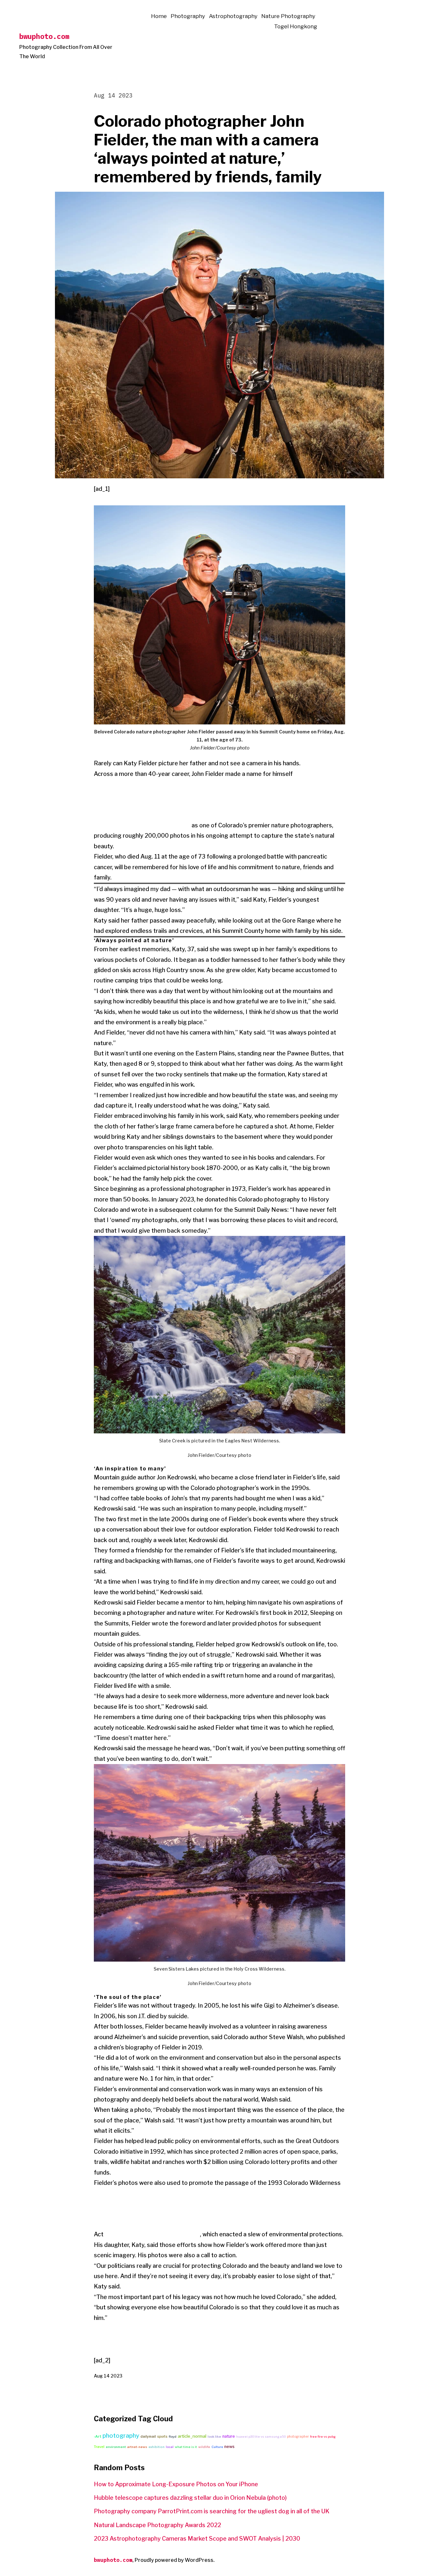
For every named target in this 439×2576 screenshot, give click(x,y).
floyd (173, 2437)
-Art (98, 2436)
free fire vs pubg (323, 2437)
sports (162, 2436)
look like (214, 2437)
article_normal (192, 2436)
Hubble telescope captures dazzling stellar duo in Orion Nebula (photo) (190, 2498)
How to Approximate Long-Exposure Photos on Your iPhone (176, 2484)
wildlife (204, 2447)
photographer (298, 2436)
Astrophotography (233, 16)
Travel (99, 2447)
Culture (217, 2447)
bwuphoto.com (44, 36)
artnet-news (137, 2447)
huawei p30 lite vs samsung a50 (261, 2437)
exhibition (157, 2447)
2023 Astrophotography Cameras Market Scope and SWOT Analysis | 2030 (197, 2539)
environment (116, 2447)
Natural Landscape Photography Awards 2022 (157, 2525)
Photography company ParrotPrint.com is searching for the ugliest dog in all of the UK (212, 2511)
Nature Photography (288, 16)
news (229, 2447)
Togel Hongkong (296, 26)
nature (229, 2436)
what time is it (186, 2447)
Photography (188, 16)
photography (121, 2436)
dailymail (148, 2437)
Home (159, 16)
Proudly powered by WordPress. (175, 2560)
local (170, 2447)
